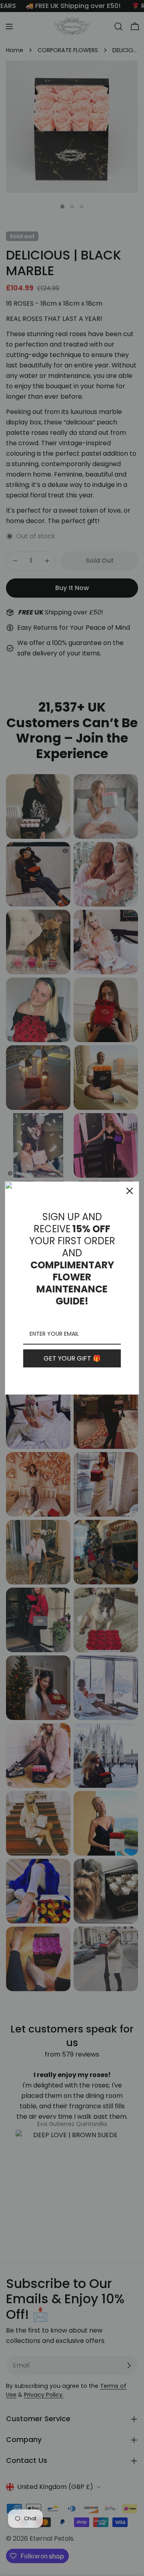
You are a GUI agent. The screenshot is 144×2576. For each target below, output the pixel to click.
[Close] (130, 1191)
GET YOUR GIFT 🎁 (72, 1358)
